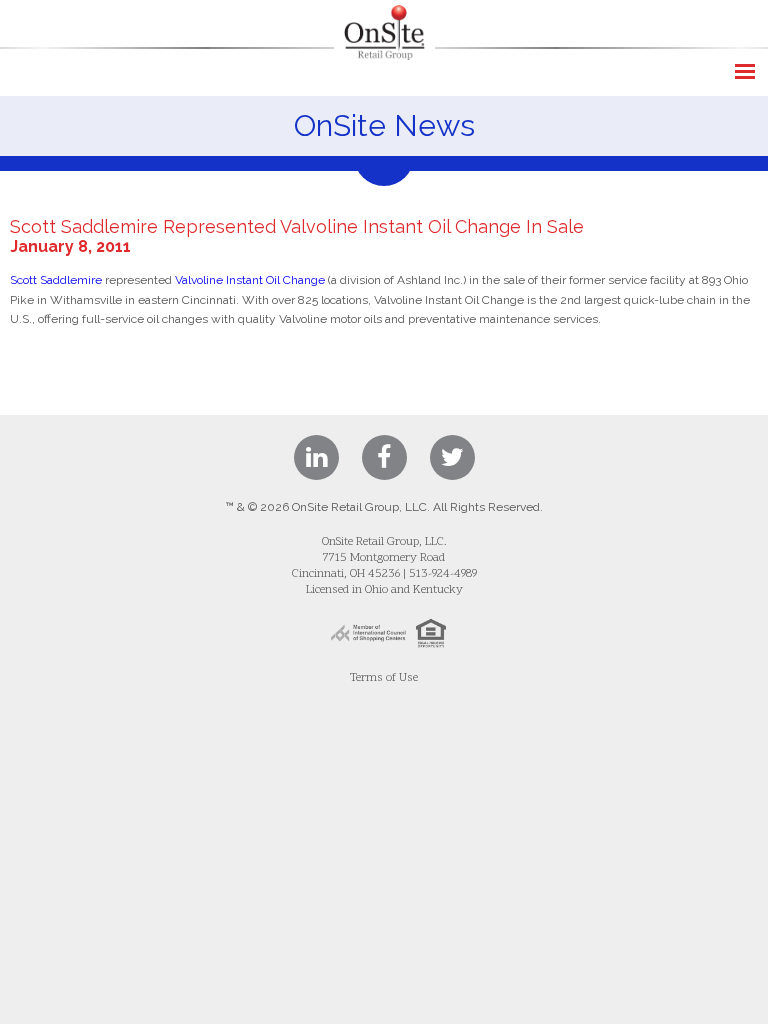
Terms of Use (384, 678)
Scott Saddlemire (56, 280)
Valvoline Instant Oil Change (250, 280)
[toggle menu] (745, 72)
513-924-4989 (443, 574)
